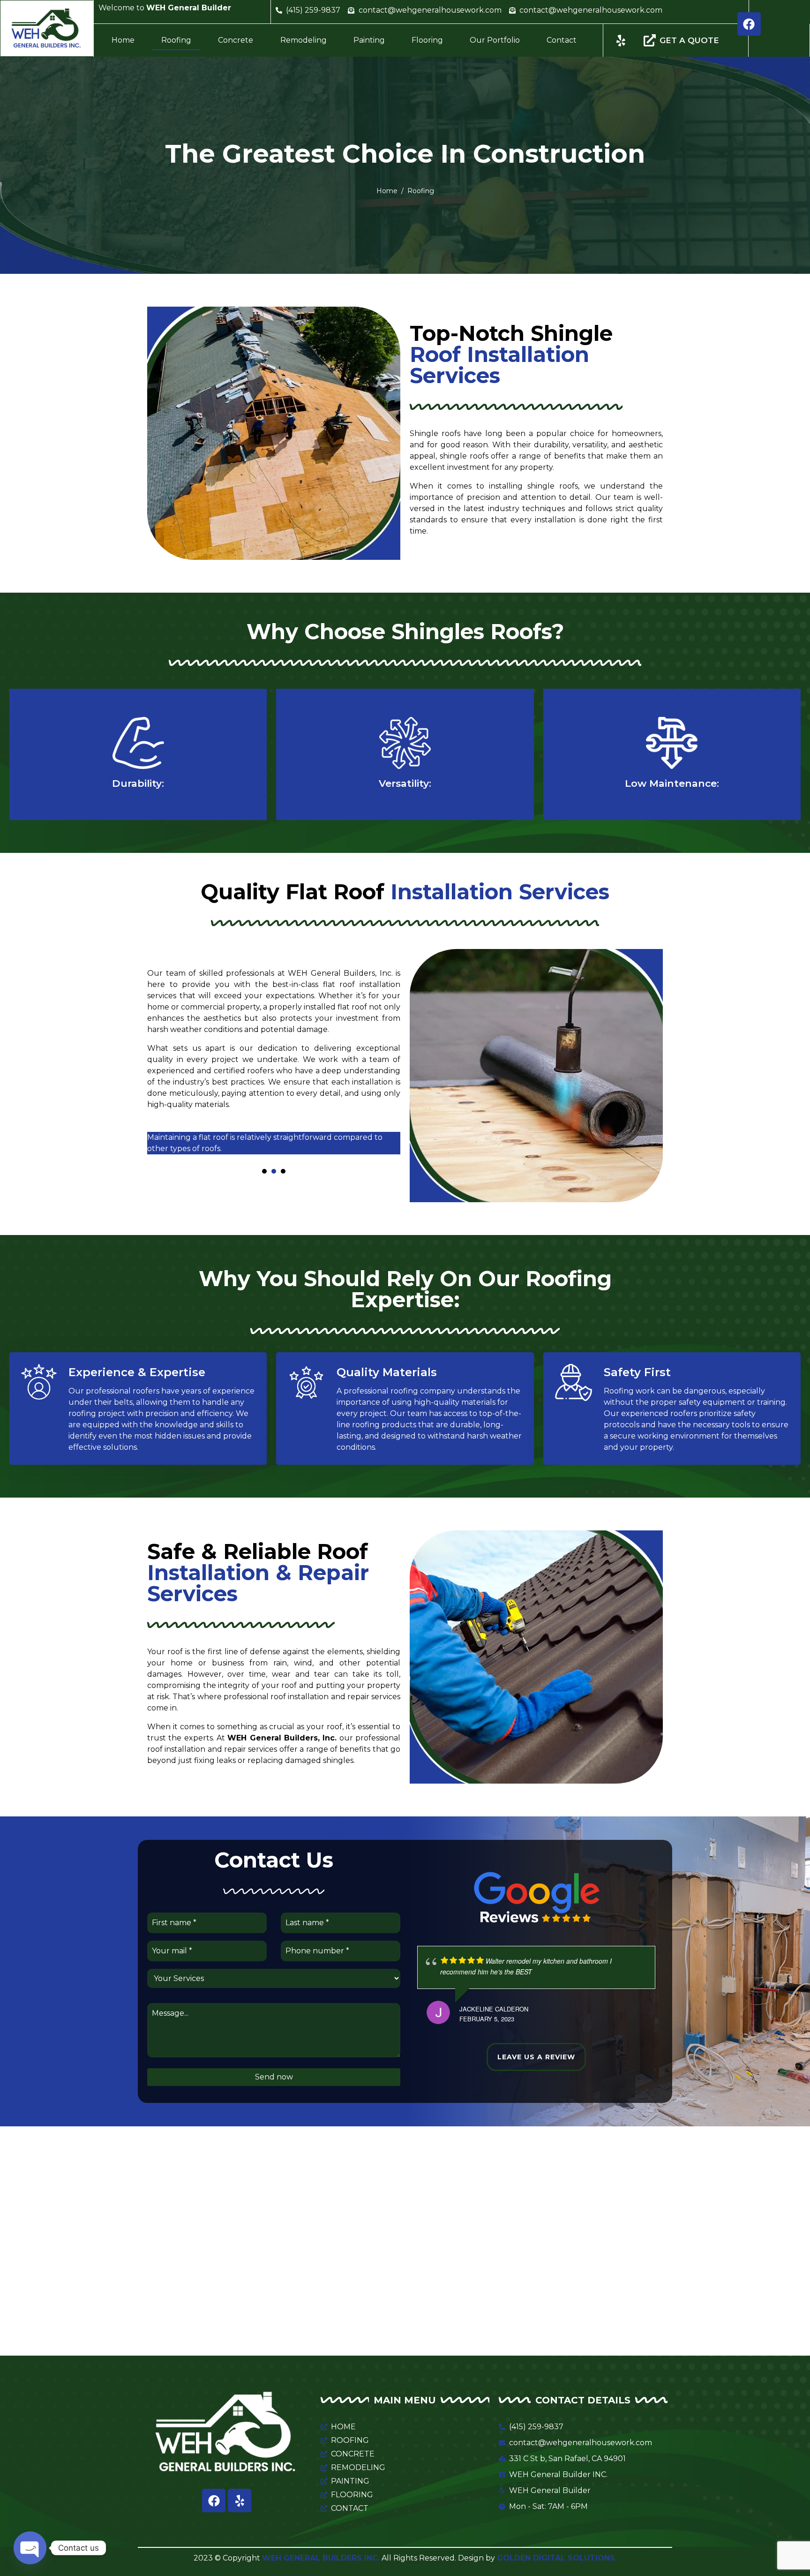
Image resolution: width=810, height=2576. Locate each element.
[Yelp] (240, 2501)
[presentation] (264, 1171)
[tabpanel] (274, 1147)
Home (123, 40)
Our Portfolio (495, 40)
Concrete (236, 40)
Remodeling (304, 40)
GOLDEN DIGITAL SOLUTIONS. (557, 2558)
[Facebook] (749, 24)
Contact (562, 40)
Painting (369, 40)
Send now (274, 2077)
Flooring (427, 40)
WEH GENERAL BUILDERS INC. (321, 2558)
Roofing (176, 40)
